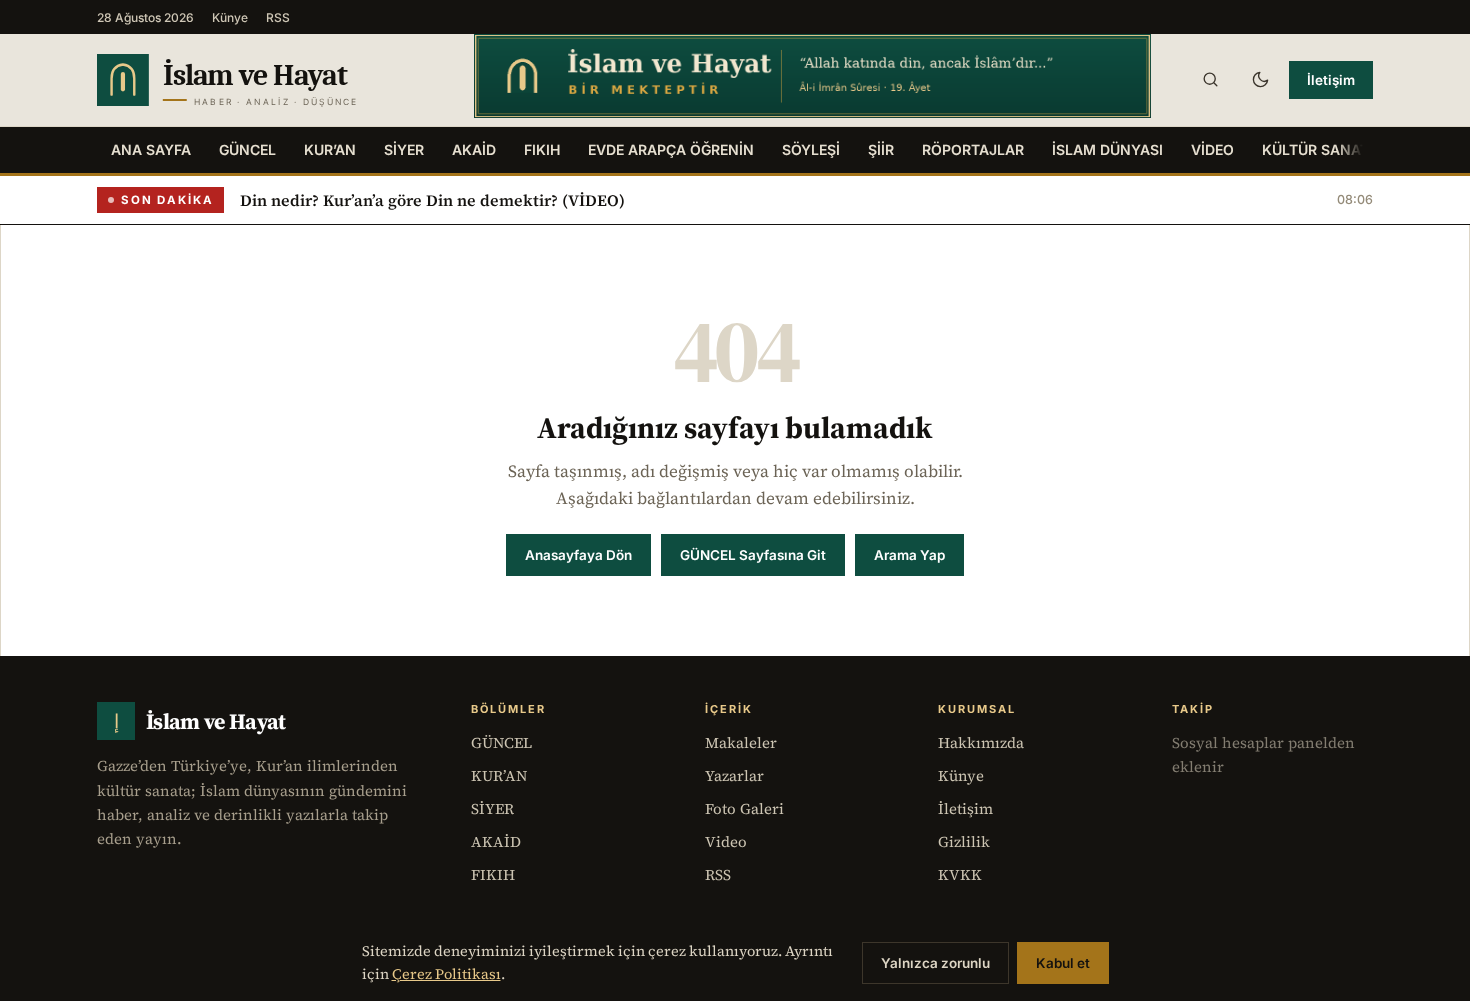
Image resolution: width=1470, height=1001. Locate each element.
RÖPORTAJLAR (973, 149)
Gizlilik (964, 841)
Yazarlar (734, 775)
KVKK (960, 874)
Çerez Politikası (446, 974)
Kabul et (1063, 963)
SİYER (404, 149)
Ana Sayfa (151, 149)
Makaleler (741, 742)
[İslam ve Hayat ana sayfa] (266, 80)
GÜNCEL (247, 149)
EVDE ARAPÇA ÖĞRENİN (671, 149)
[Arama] (1210, 80)
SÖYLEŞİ (811, 149)
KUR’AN (330, 149)
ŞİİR (881, 149)
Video (726, 841)
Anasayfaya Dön (578, 555)
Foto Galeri (744, 808)
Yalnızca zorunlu (935, 963)
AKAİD (474, 149)
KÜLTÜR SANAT (1315, 149)
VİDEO (1212, 149)
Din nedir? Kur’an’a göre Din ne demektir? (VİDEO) (432, 200)
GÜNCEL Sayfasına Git (753, 555)
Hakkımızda (981, 742)
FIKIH (542, 149)
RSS (278, 17)
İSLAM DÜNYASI (1107, 149)
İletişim (1331, 80)
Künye (230, 17)
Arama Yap (909, 555)
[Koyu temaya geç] (1260, 80)
